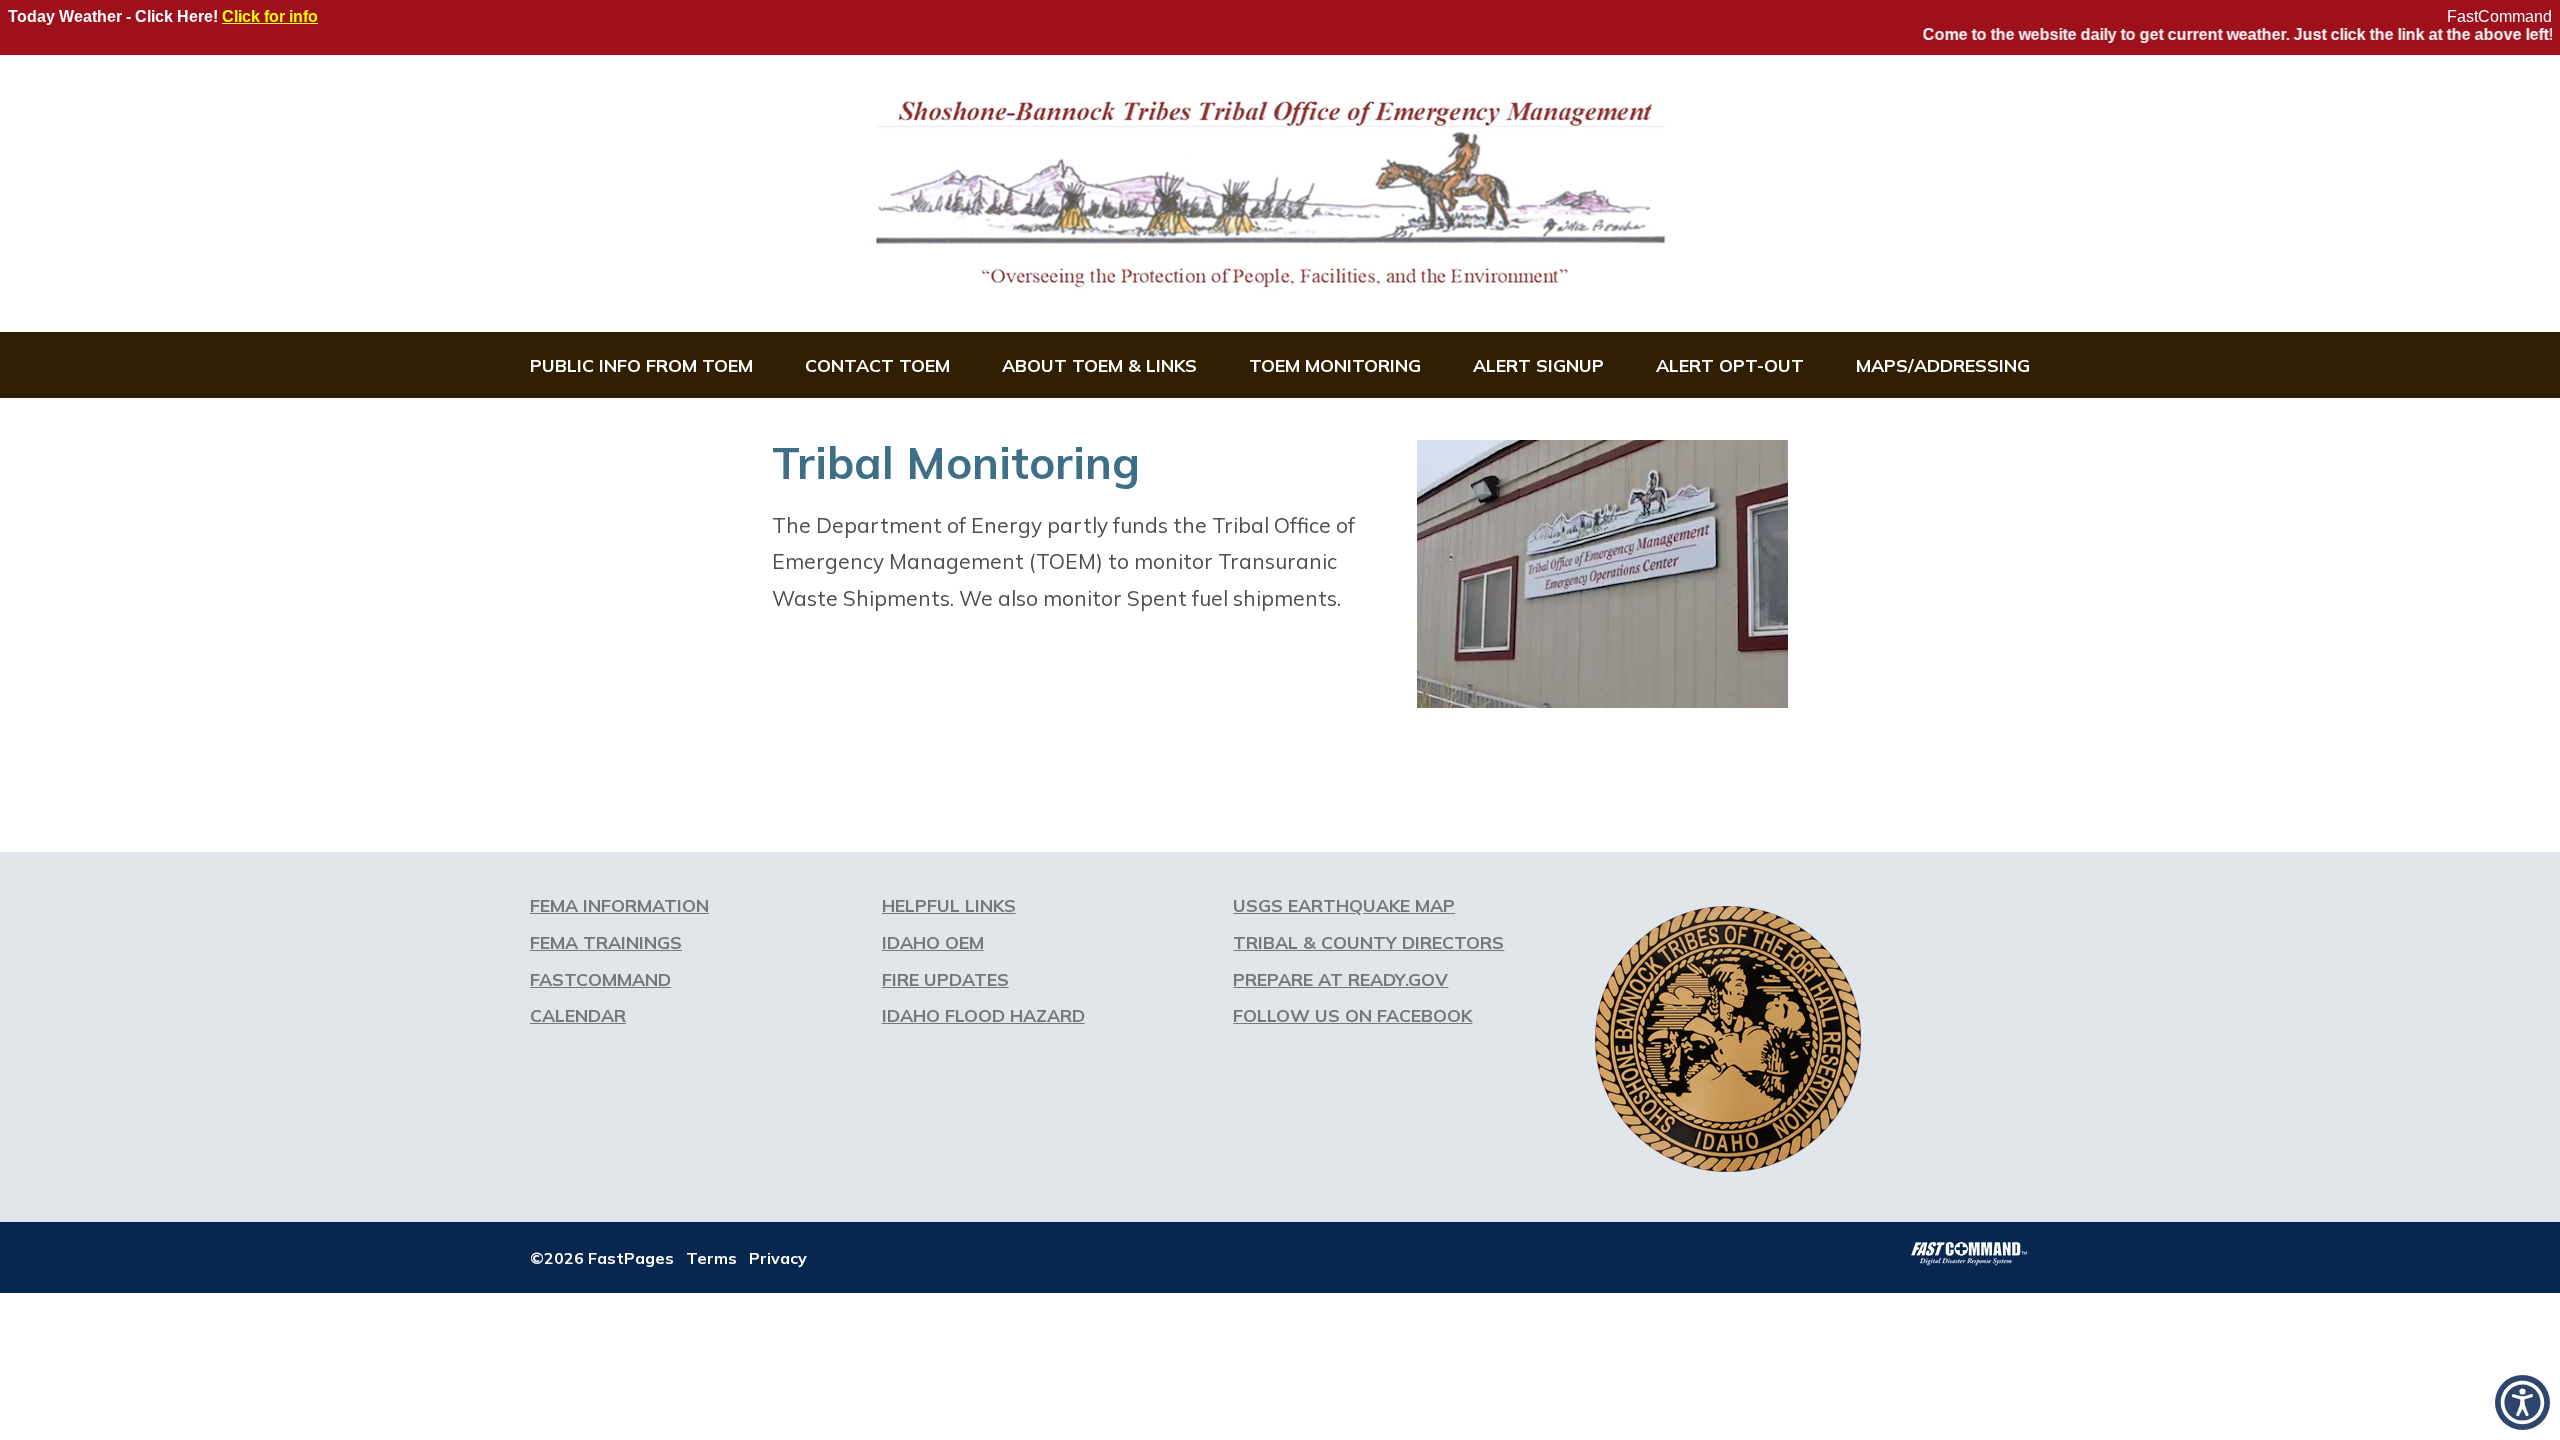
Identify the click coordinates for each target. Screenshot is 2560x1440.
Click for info (270, 16)
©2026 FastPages (602, 1258)
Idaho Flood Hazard (983, 1015)
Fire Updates (945, 979)
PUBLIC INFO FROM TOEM (641, 365)
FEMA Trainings (606, 942)
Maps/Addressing (1943, 365)
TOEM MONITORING (1335, 365)
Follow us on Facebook (1352, 1015)
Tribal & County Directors (1368, 942)
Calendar (578, 1015)
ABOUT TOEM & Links (1099, 365)
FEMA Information (619, 905)
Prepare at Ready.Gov (1340, 979)
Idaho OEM (933, 942)
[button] (2522, 1402)
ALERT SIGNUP (1538, 365)
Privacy (778, 1258)
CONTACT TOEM (877, 365)
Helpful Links (949, 905)
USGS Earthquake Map (1344, 905)
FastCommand (2499, 16)
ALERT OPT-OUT (1730, 365)
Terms (711, 1258)
